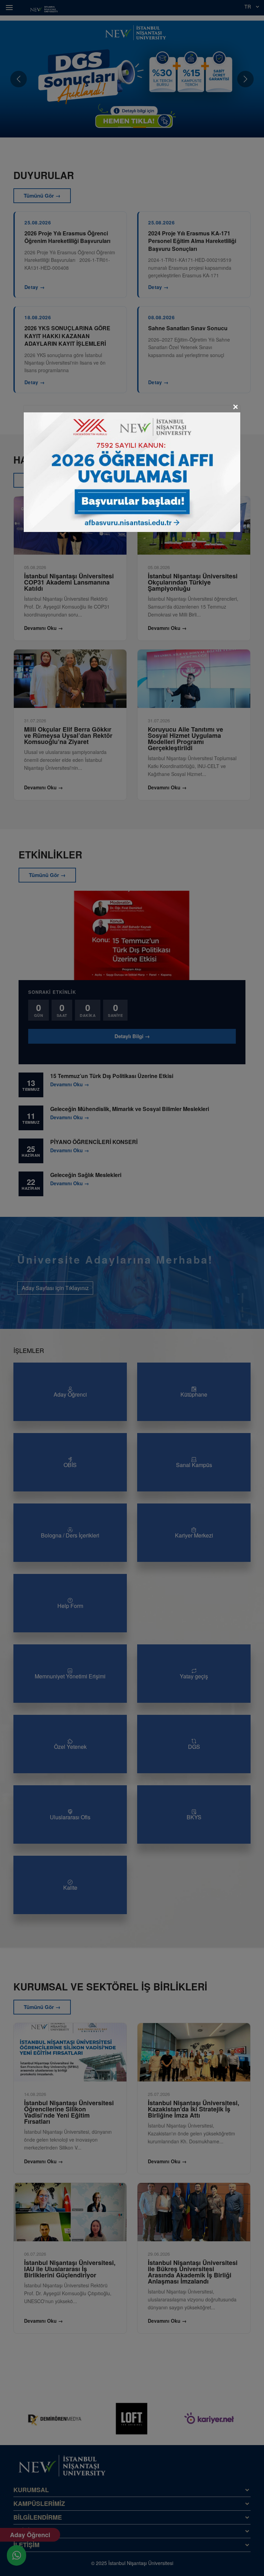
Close (235, 407)
